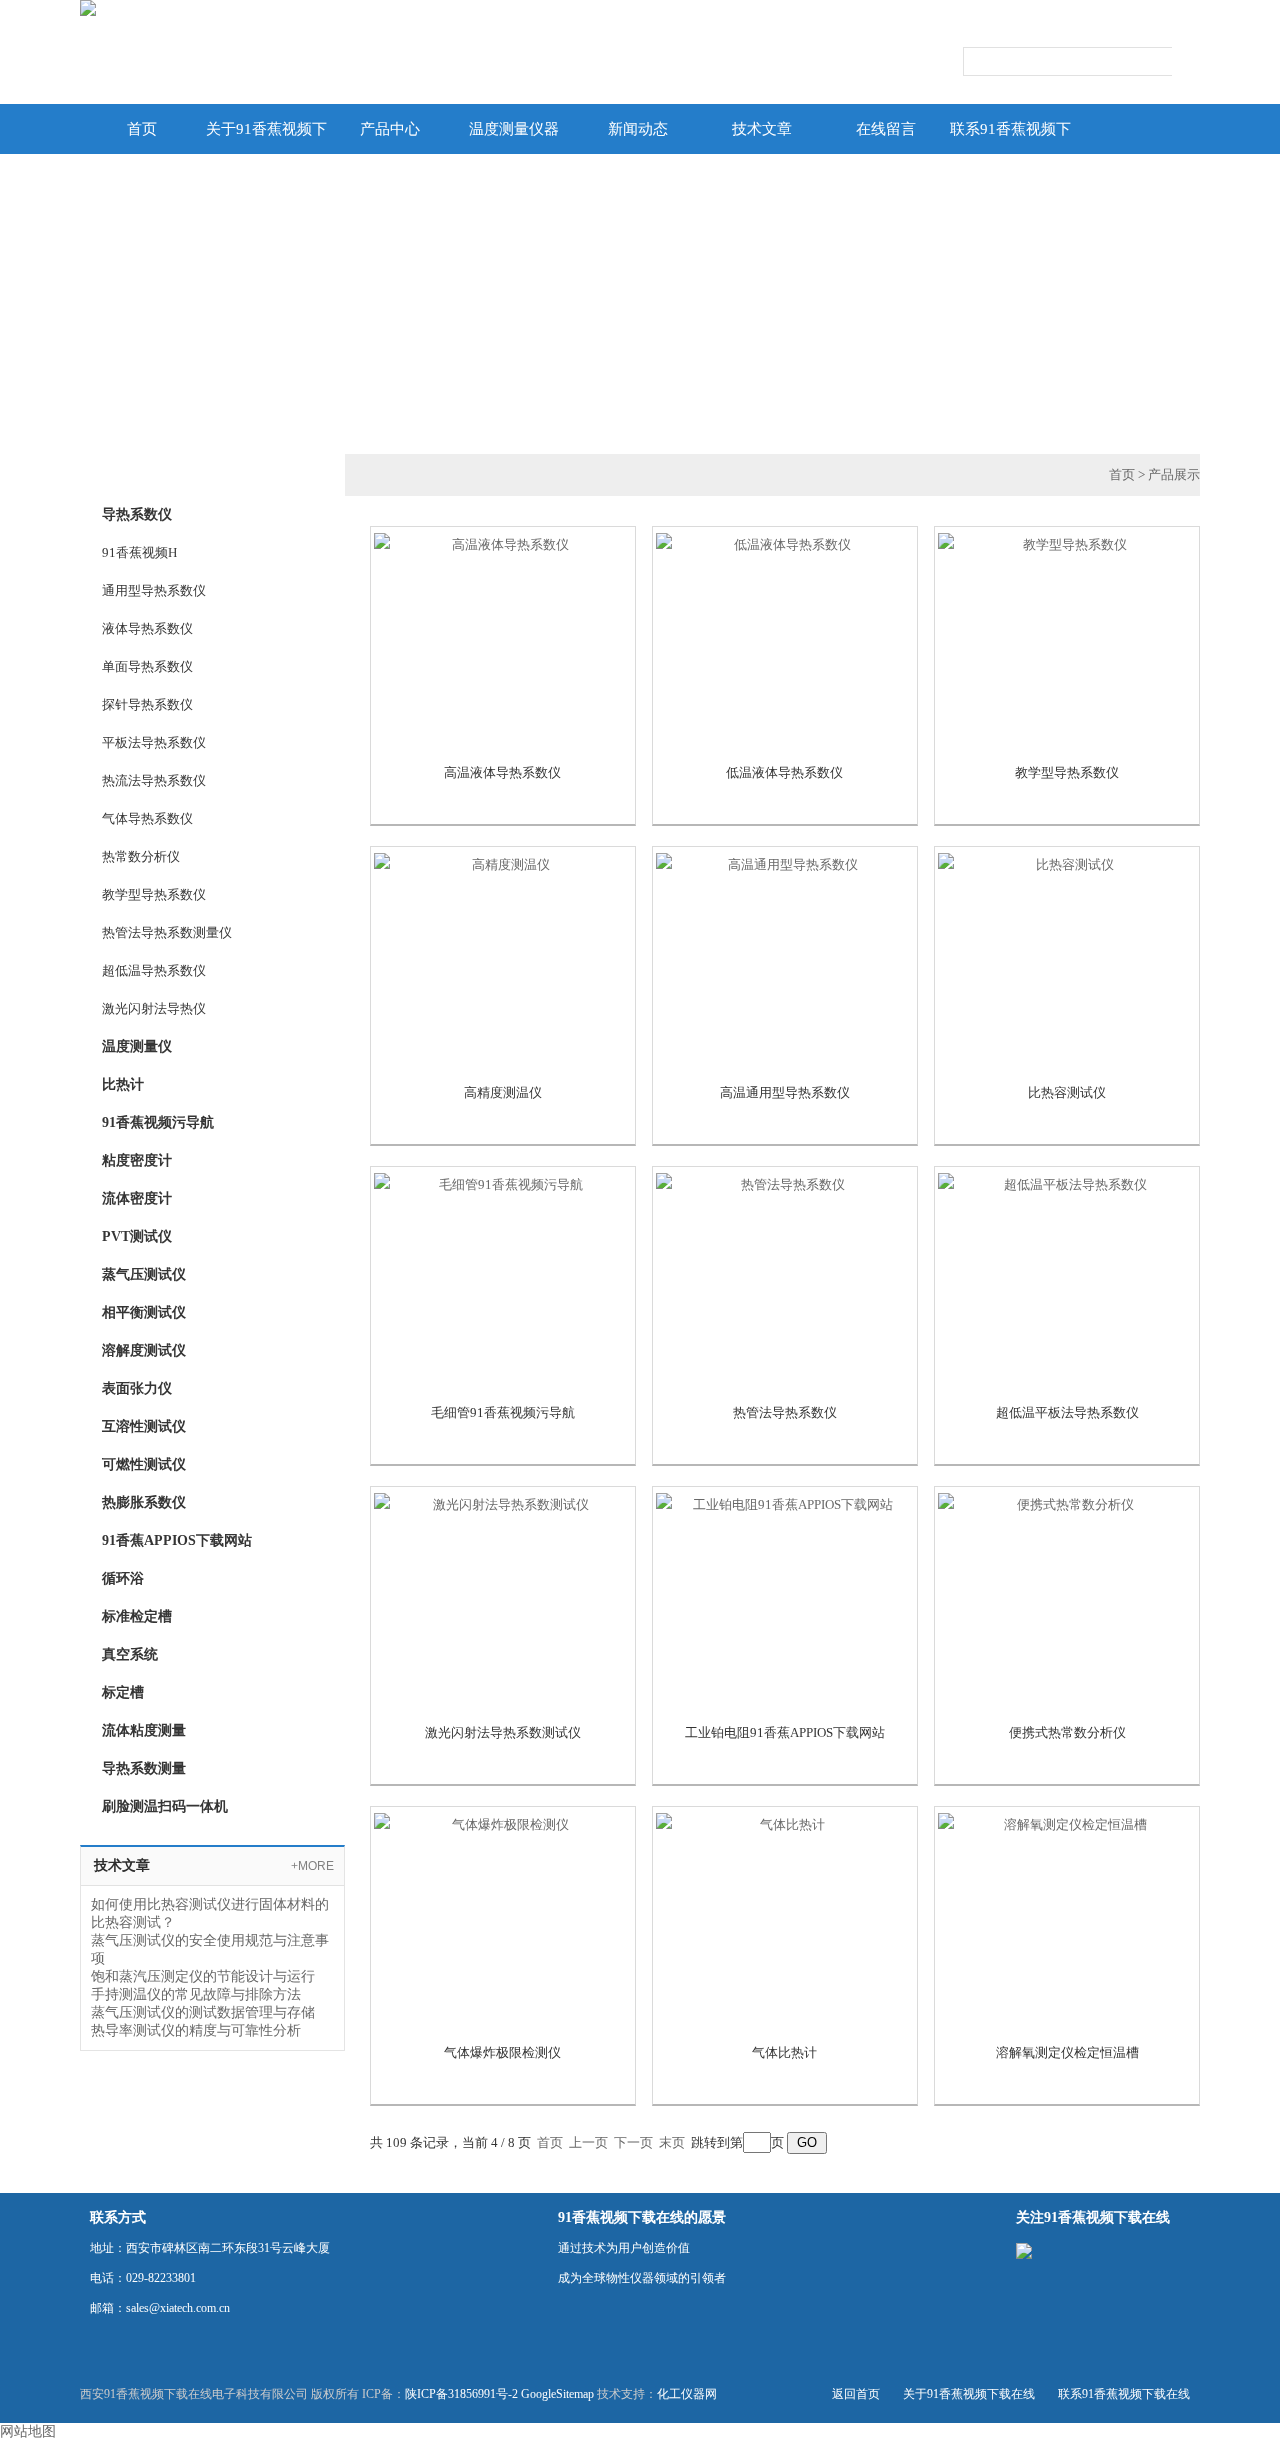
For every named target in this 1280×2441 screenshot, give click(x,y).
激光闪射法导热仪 (154, 1008)
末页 (672, 2142)
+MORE (312, 1866)
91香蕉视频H (139, 552)
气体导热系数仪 (147, 818)
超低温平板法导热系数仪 (1067, 1412)
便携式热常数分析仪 (1067, 1732)
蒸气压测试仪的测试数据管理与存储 (203, 2012)
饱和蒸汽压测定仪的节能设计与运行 (203, 1976)
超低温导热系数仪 (154, 970)
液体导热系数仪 (147, 628)
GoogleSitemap (557, 2394)
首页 (142, 129)
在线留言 (886, 129)
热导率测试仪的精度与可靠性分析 (196, 2030)
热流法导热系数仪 (154, 780)
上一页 (588, 2142)
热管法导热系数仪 (785, 1412)
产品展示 (1174, 474)
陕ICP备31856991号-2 (461, 2394)
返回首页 (856, 2394)
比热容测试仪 (1067, 1092)
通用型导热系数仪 (154, 590)
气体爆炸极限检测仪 (502, 2052)
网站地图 (28, 2431)
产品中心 (390, 129)
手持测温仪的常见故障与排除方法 (196, 1994)
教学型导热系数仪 (154, 894)
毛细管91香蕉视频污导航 (503, 1412)
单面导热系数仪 (147, 666)
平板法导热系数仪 (154, 742)
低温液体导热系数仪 (784, 772)
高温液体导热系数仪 (502, 772)
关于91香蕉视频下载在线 (266, 137)
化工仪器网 (687, 2394)
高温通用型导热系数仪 (785, 1092)
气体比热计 (784, 2052)
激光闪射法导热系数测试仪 (503, 1732)
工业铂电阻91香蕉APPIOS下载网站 (785, 1732)
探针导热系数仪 (147, 704)
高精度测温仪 (503, 1092)
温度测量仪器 (514, 129)
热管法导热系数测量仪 (167, 932)
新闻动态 (638, 129)
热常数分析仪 (141, 856)
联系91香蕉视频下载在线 (1010, 137)
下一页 (633, 2142)
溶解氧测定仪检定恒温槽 (1067, 2052)
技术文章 (762, 129)
